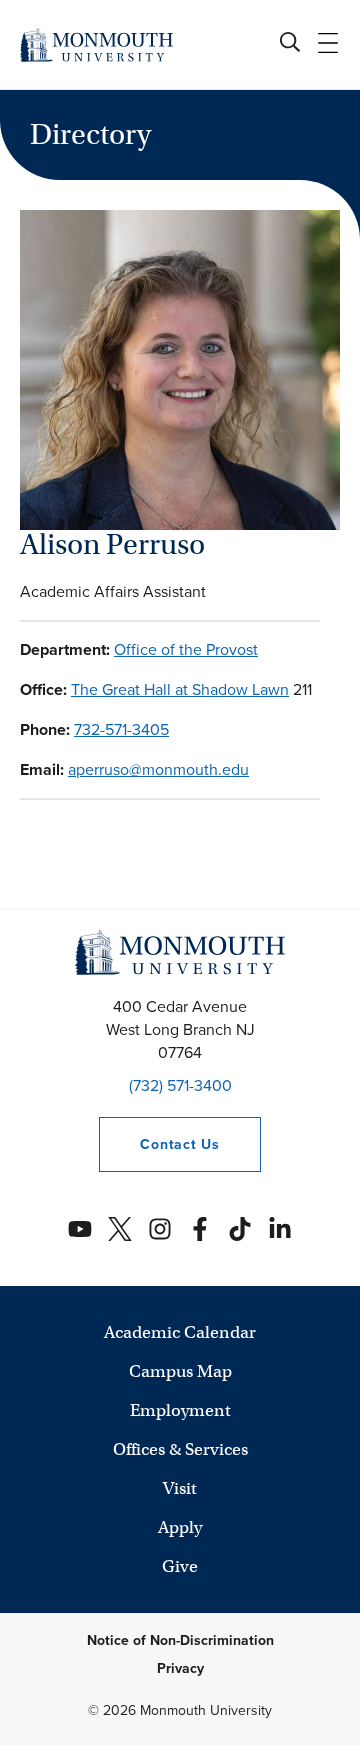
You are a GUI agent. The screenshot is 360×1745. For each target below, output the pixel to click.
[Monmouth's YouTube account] (80, 1229)
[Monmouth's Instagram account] (160, 1229)
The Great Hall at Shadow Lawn (180, 689)
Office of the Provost (186, 649)
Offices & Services (180, 1449)
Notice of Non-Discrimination (180, 1640)
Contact (159, 1144)
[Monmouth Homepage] (96, 44)
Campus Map (180, 1371)
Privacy (180, 1668)
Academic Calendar (180, 1332)
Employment (180, 1410)
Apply (180, 1527)
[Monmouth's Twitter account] (120, 1229)
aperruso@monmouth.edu (158, 769)
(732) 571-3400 (180, 1085)
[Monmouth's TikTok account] (240, 1229)
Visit (180, 1488)
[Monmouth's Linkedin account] (280, 1229)
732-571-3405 (121, 729)
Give (180, 1566)
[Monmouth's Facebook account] (200, 1229)
